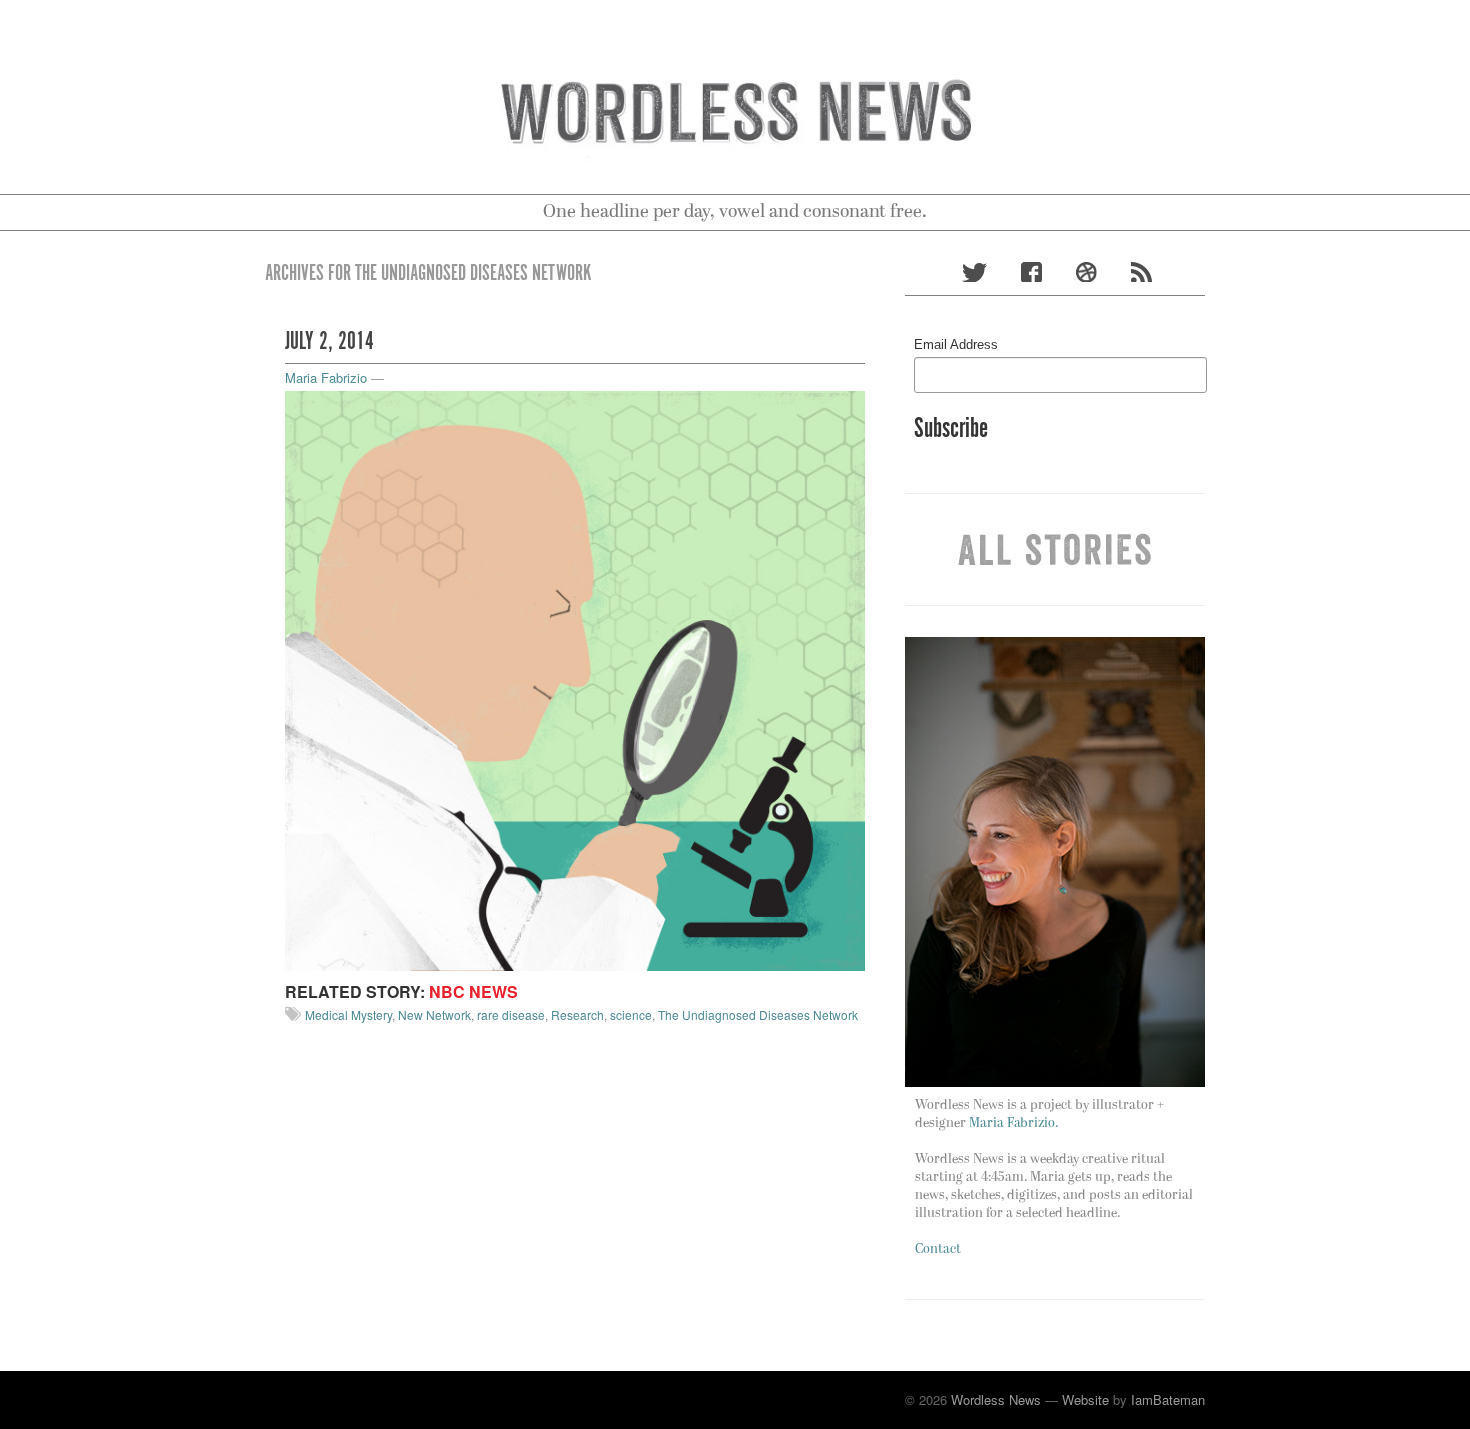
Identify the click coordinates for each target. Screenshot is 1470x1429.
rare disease (511, 1014)
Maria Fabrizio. (1013, 1123)
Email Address (956, 344)
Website (1085, 1399)
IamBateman (1168, 1399)
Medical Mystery (348, 1014)
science (631, 1014)
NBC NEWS (473, 991)
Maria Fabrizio (326, 377)
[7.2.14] (575, 678)
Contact (938, 1249)
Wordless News (996, 1399)
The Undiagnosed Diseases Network (758, 1014)
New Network (434, 1014)
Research (577, 1014)
